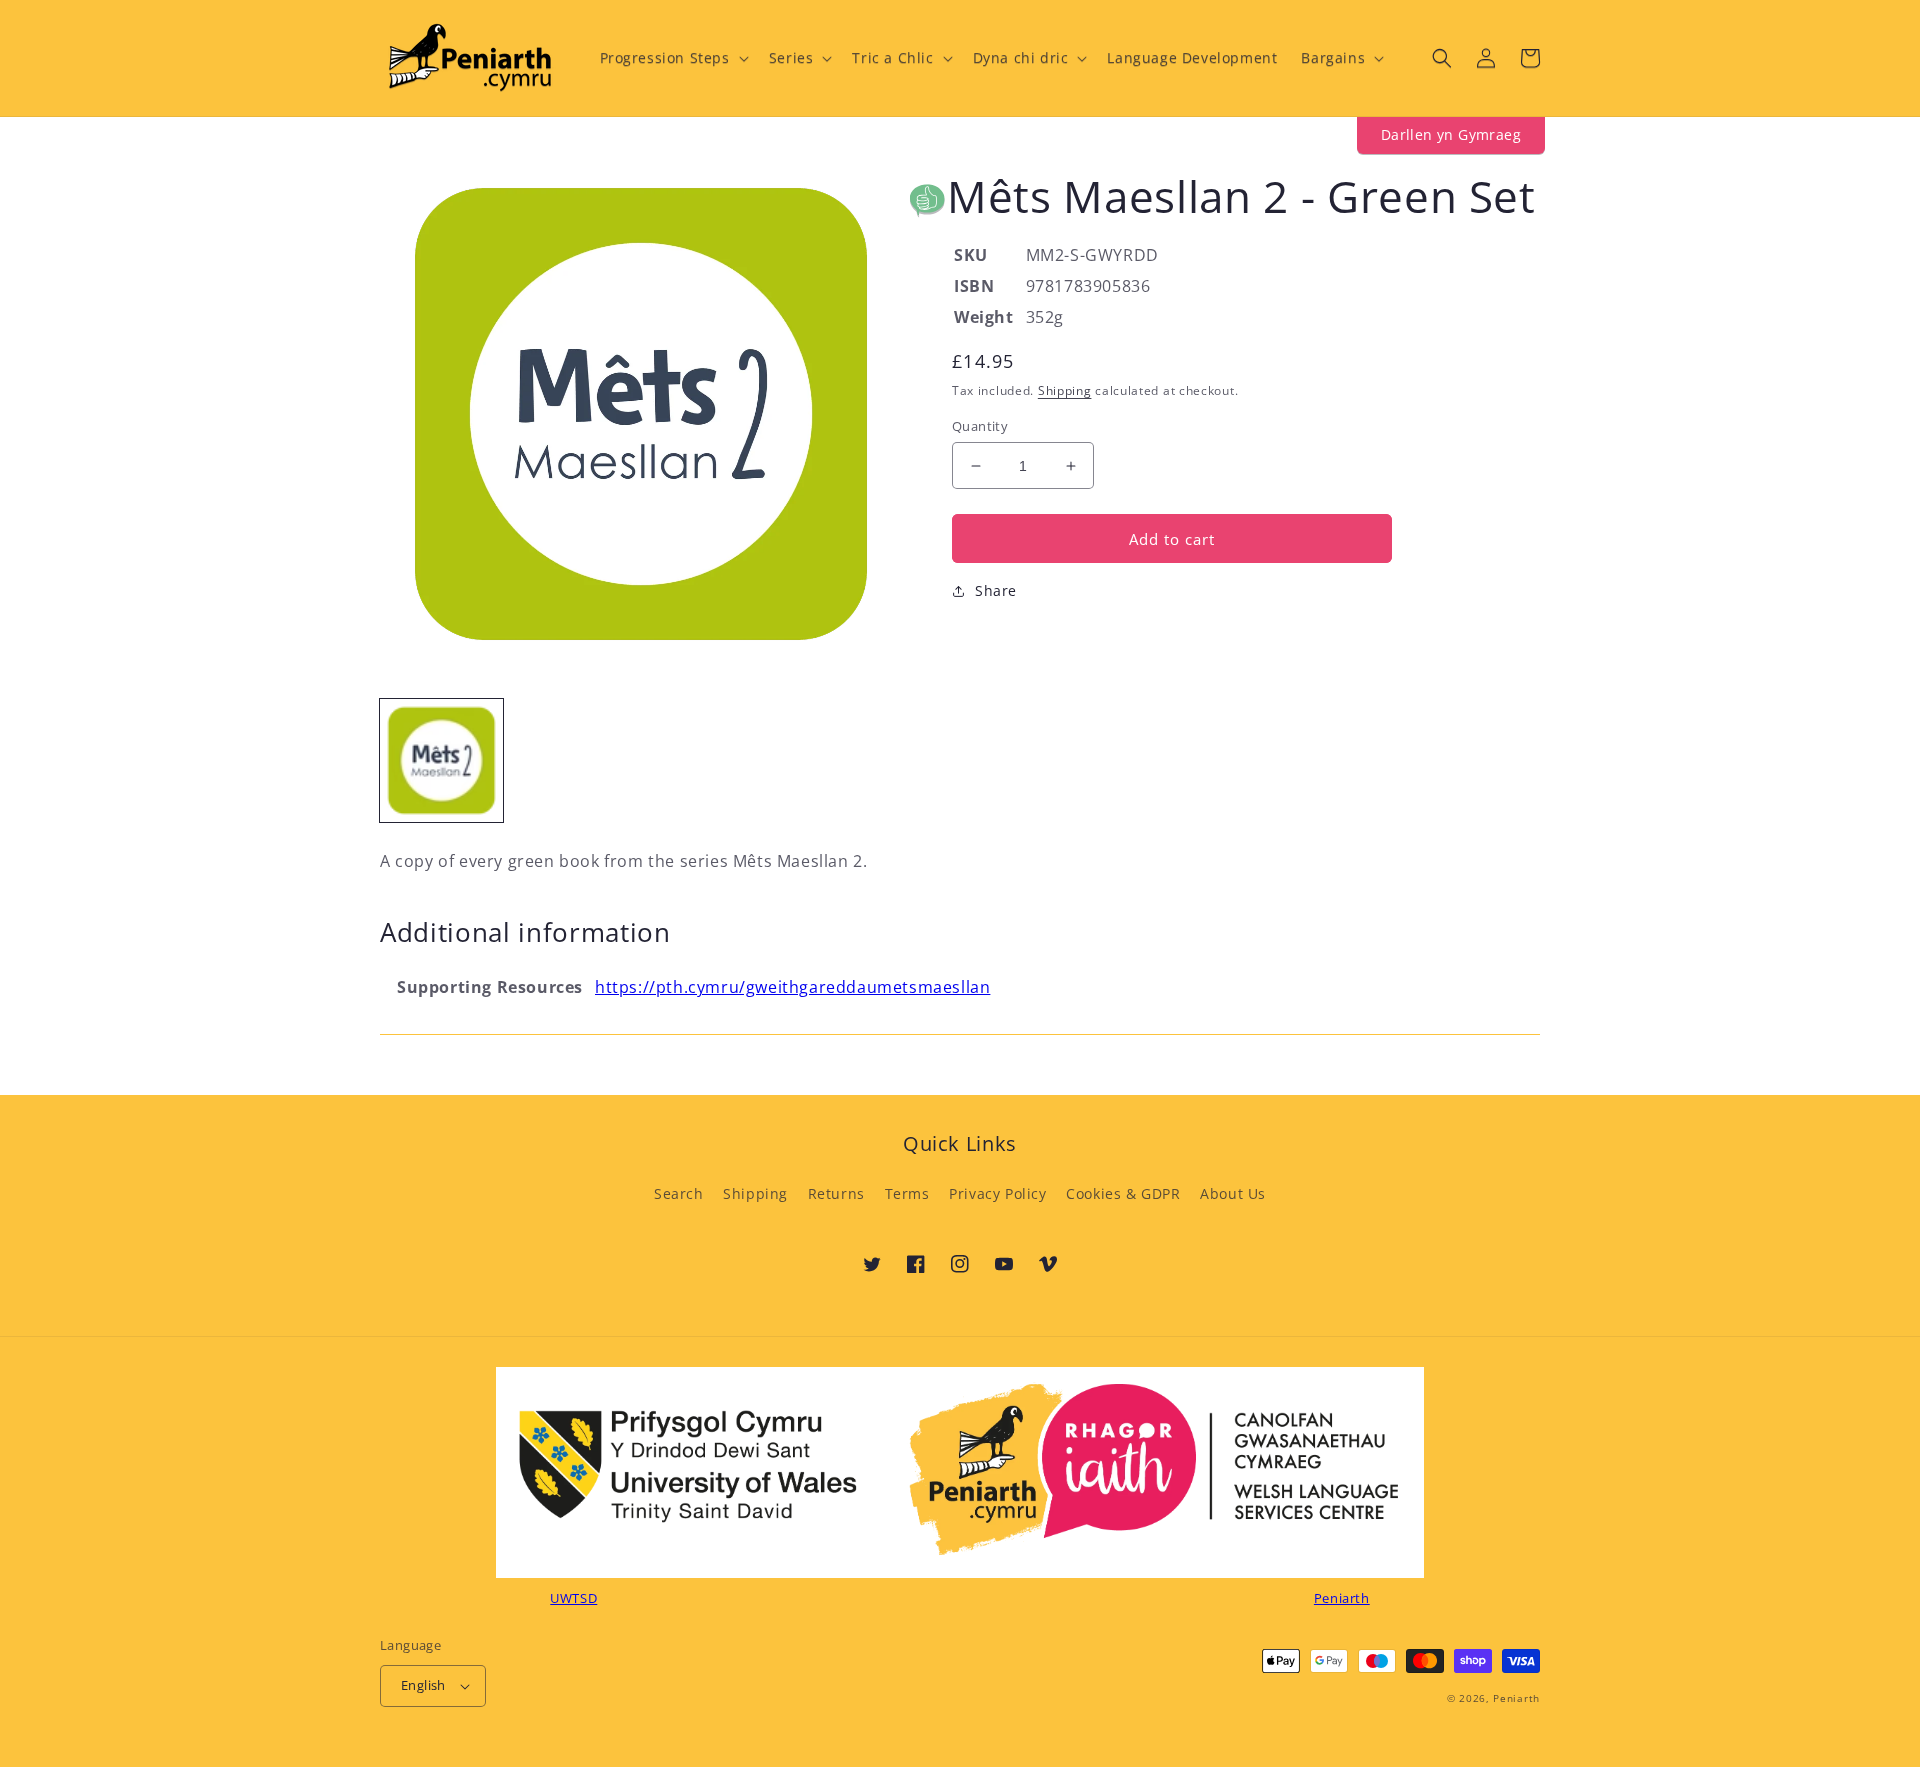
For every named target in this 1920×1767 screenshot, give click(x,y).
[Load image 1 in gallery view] (441, 760)
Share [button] (996, 590)
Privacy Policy (997, 1193)
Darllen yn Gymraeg (1451, 134)
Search (679, 1193)
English (423, 1685)
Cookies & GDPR (1123, 1193)
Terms (907, 1193)
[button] (672, 58)
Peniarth (1516, 1698)
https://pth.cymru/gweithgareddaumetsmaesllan (792, 987)
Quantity (980, 426)
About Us (1233, 1193)
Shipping (1065, 390)
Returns (836, 1193)
